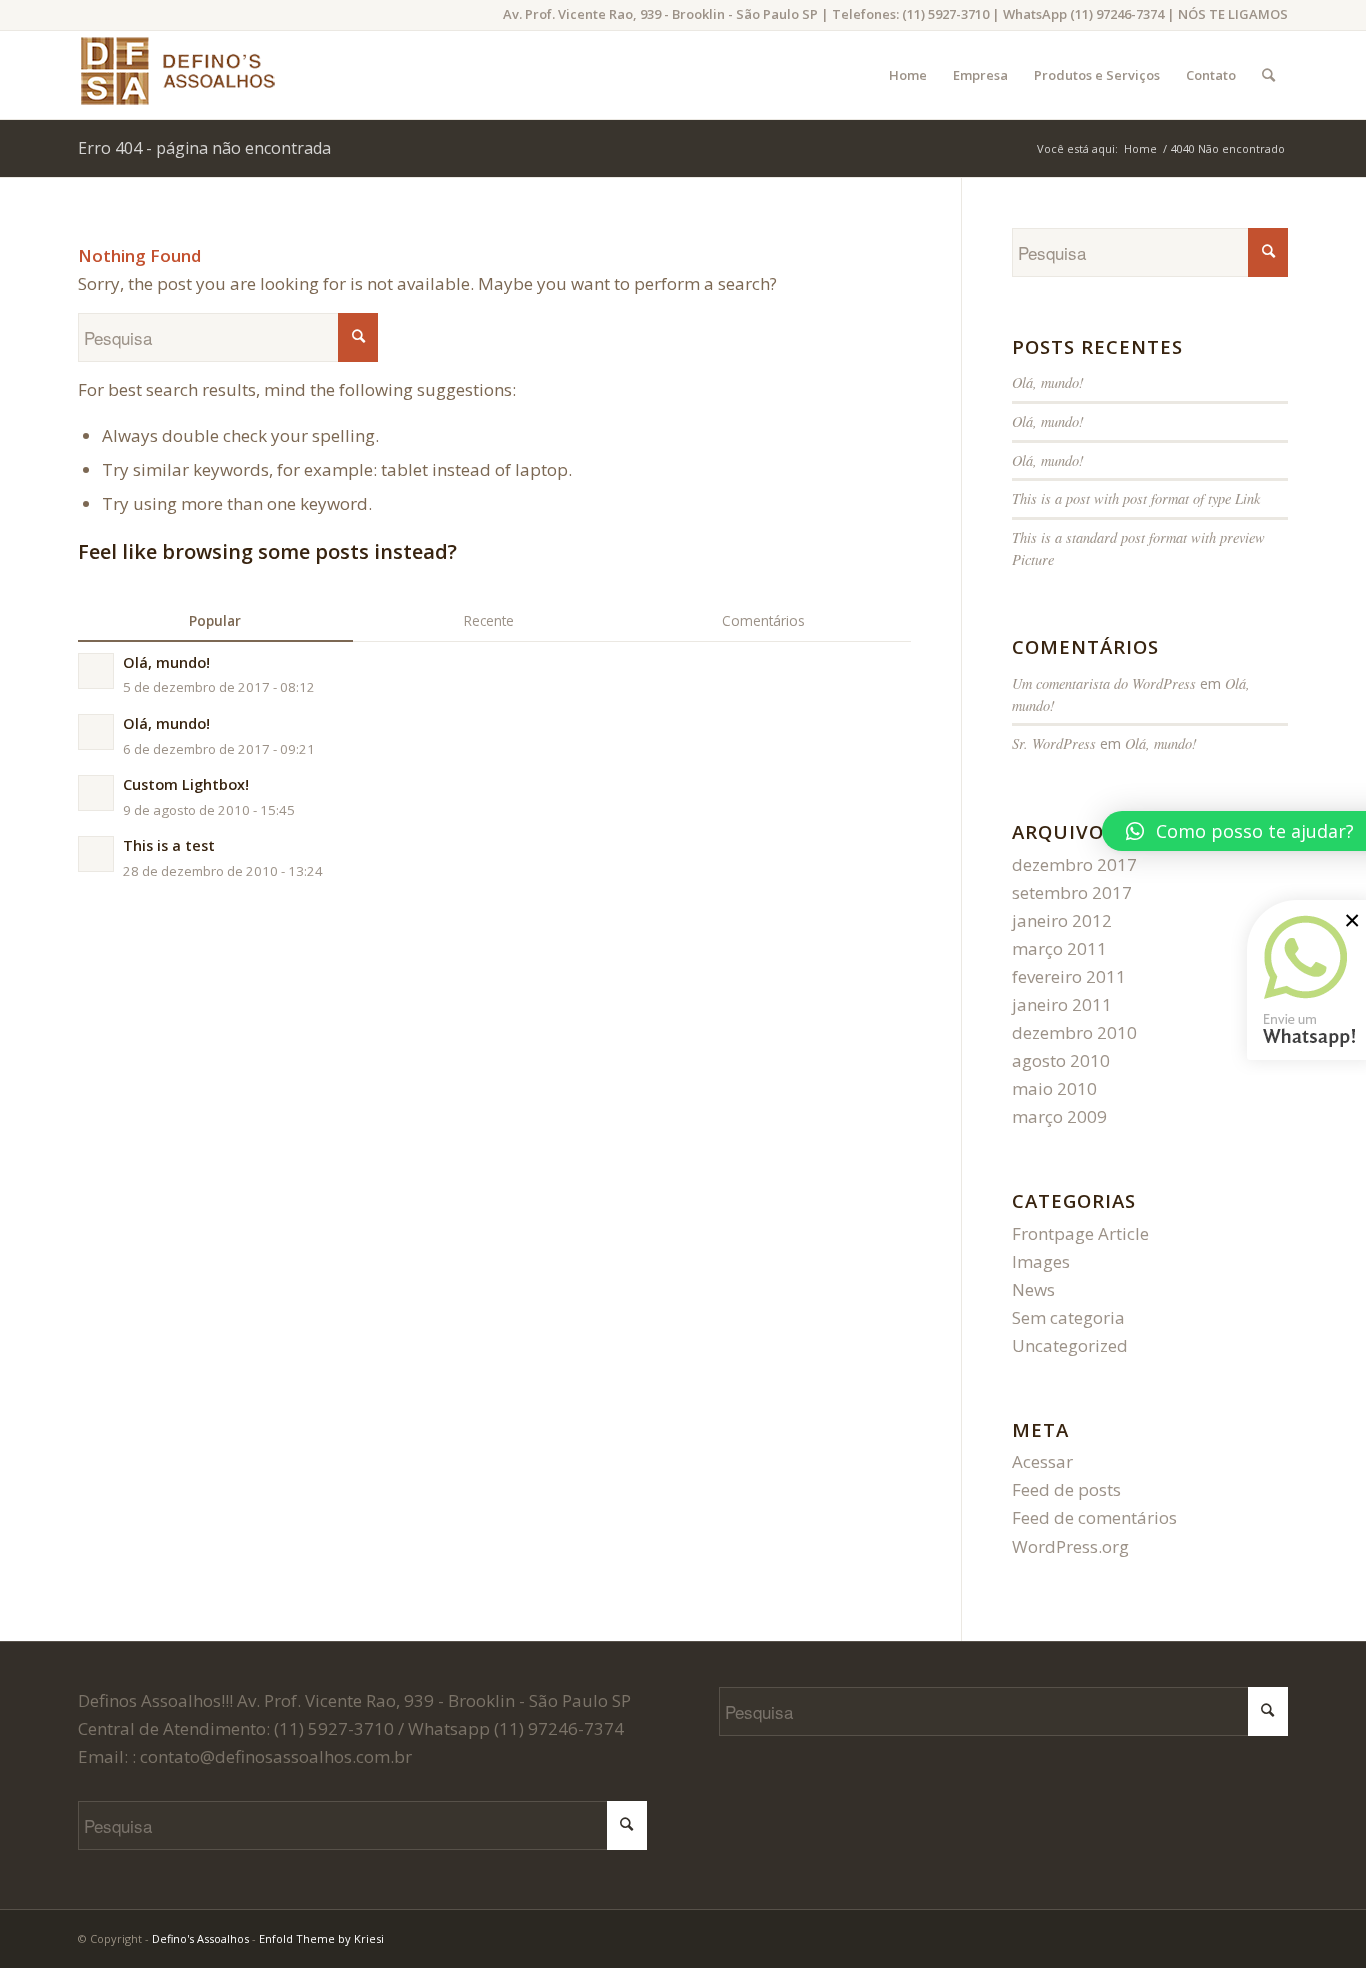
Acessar (1042, 1461)
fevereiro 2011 (1069, 976)
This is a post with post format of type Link (1136, 498)
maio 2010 (1054, 1088)
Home (1140, 148)
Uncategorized (1070, 1345)
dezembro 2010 (1074, 1032)
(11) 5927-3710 (945, 14)
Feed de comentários (1094, 1517)
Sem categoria (1068, 1317)
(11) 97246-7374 (1117, 14)
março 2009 (1059, 1116)
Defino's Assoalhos (200, 1938)
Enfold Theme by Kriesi (321, 1938)
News (1033, 1289)
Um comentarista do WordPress (1104, 683)
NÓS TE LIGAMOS (1233, 14)
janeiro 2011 (1062, 1004)
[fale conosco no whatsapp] (1298, 1069)
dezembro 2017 (1074, 864)
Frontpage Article (1080, 1233)
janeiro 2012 (1062, 920)
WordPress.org (1070, 1546)
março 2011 (1059, 948)
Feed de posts (1066, 1489)
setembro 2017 (1072, 892)
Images (1041, 1261)
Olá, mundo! (1048, 382)
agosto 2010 (1061, 1060)
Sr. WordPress (1054, 743)
